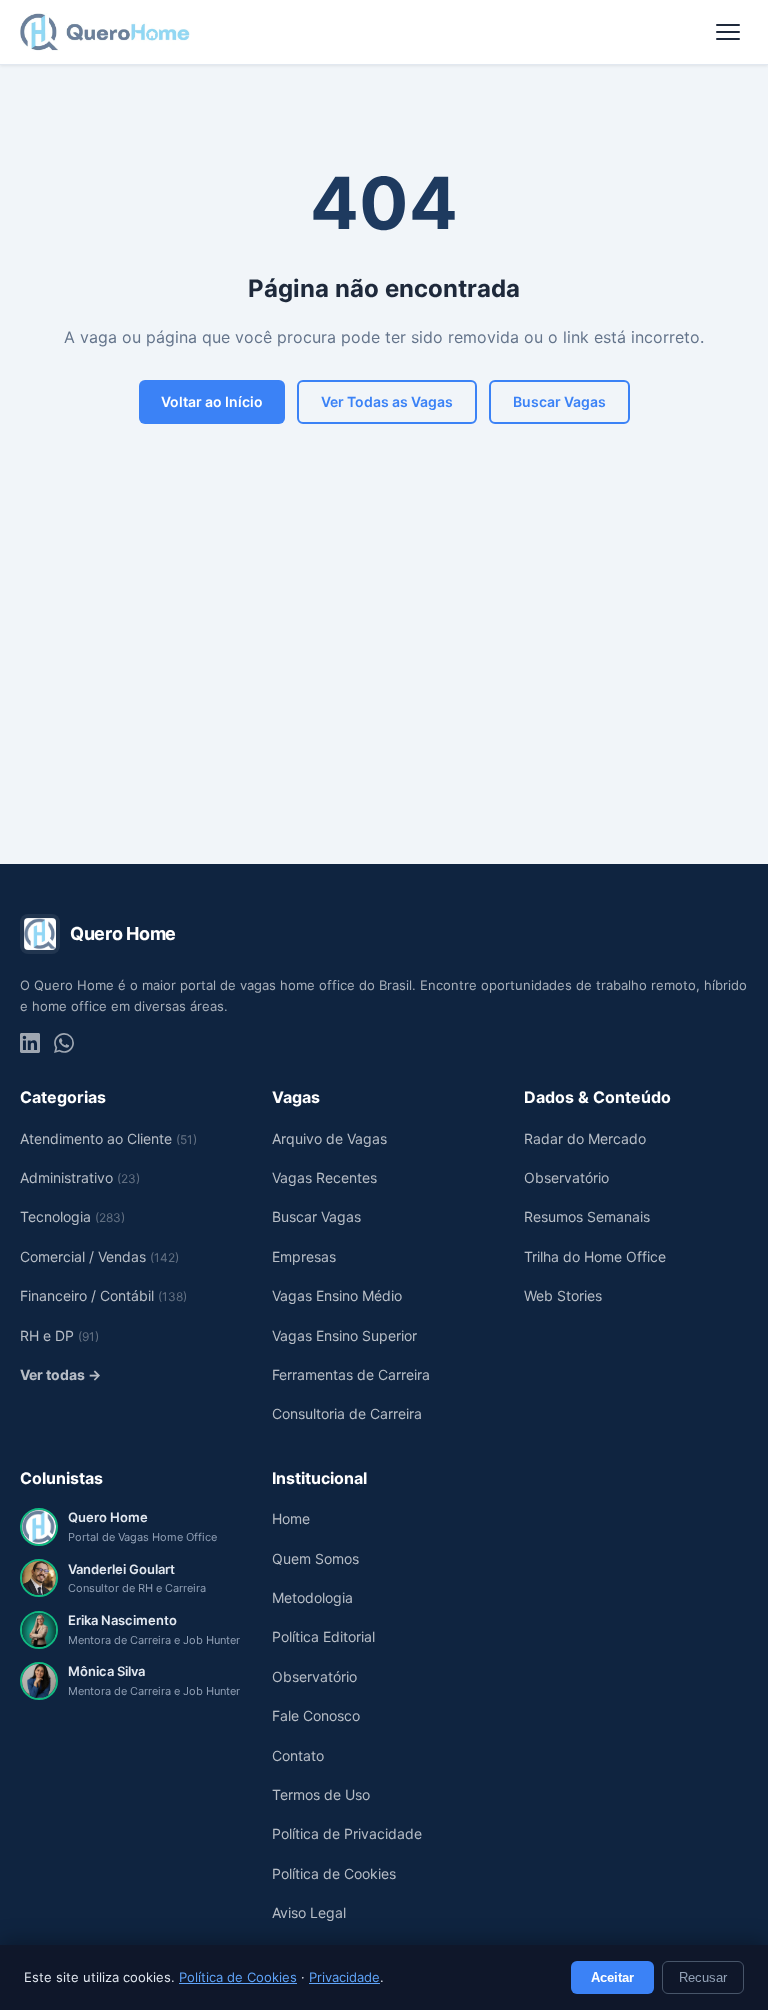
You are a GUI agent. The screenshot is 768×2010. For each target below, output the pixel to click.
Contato (298, 1755)
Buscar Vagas (559, 401)
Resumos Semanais (587, 1216)
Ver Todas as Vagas (387, 401)
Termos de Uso (321, 1794)
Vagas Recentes (324, 1177)
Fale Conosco (316, 1715)
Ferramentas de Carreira (351, 1374)
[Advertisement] (384, 684)
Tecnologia (72, 1216)
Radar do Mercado (585, 1138)
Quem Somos (315, 1558)
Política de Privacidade (347, 1833)
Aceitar (612, 1977)
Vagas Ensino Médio (337, 1295)
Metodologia (312, 1597)
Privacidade (344, 1977)
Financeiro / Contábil (103, 1295)
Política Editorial (323, 1636)
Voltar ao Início (212, 401)
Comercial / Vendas (99, 1256)
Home (291, 1518)
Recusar (703, 1977)
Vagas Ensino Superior (344, 1335)
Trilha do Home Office (595, 1256)
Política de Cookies (238, 1977)
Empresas (304, 1256)
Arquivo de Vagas (329, 1138)
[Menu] (728, 32)
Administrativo (80, 1177)
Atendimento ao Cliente (108, 1138)
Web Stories (563, 1295)
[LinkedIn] (30, 1043)
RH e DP (59, 1335)
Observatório (566, 1177)
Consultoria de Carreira (347, 1413)
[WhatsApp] (64, 1043)
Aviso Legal (309, 1912)
